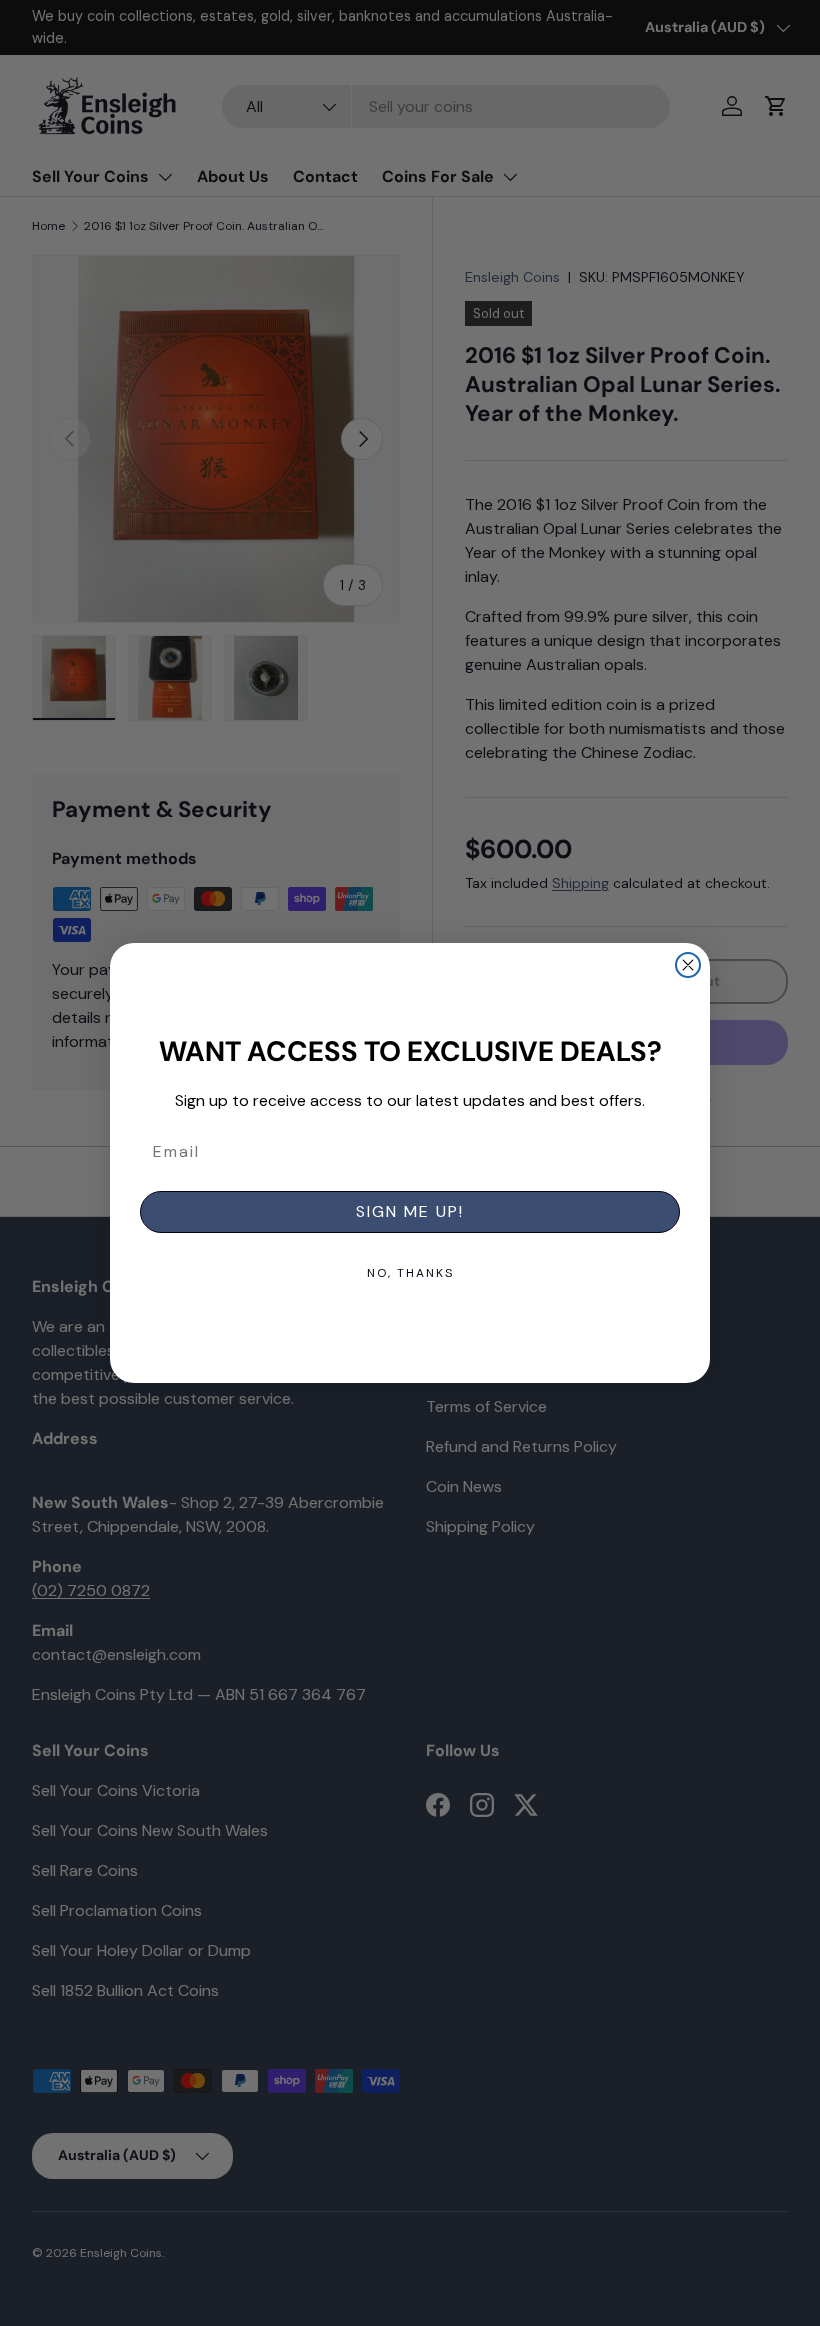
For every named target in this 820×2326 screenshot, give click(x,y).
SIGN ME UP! (410, 1211)
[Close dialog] (688, 965)
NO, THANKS (410, 1273)
